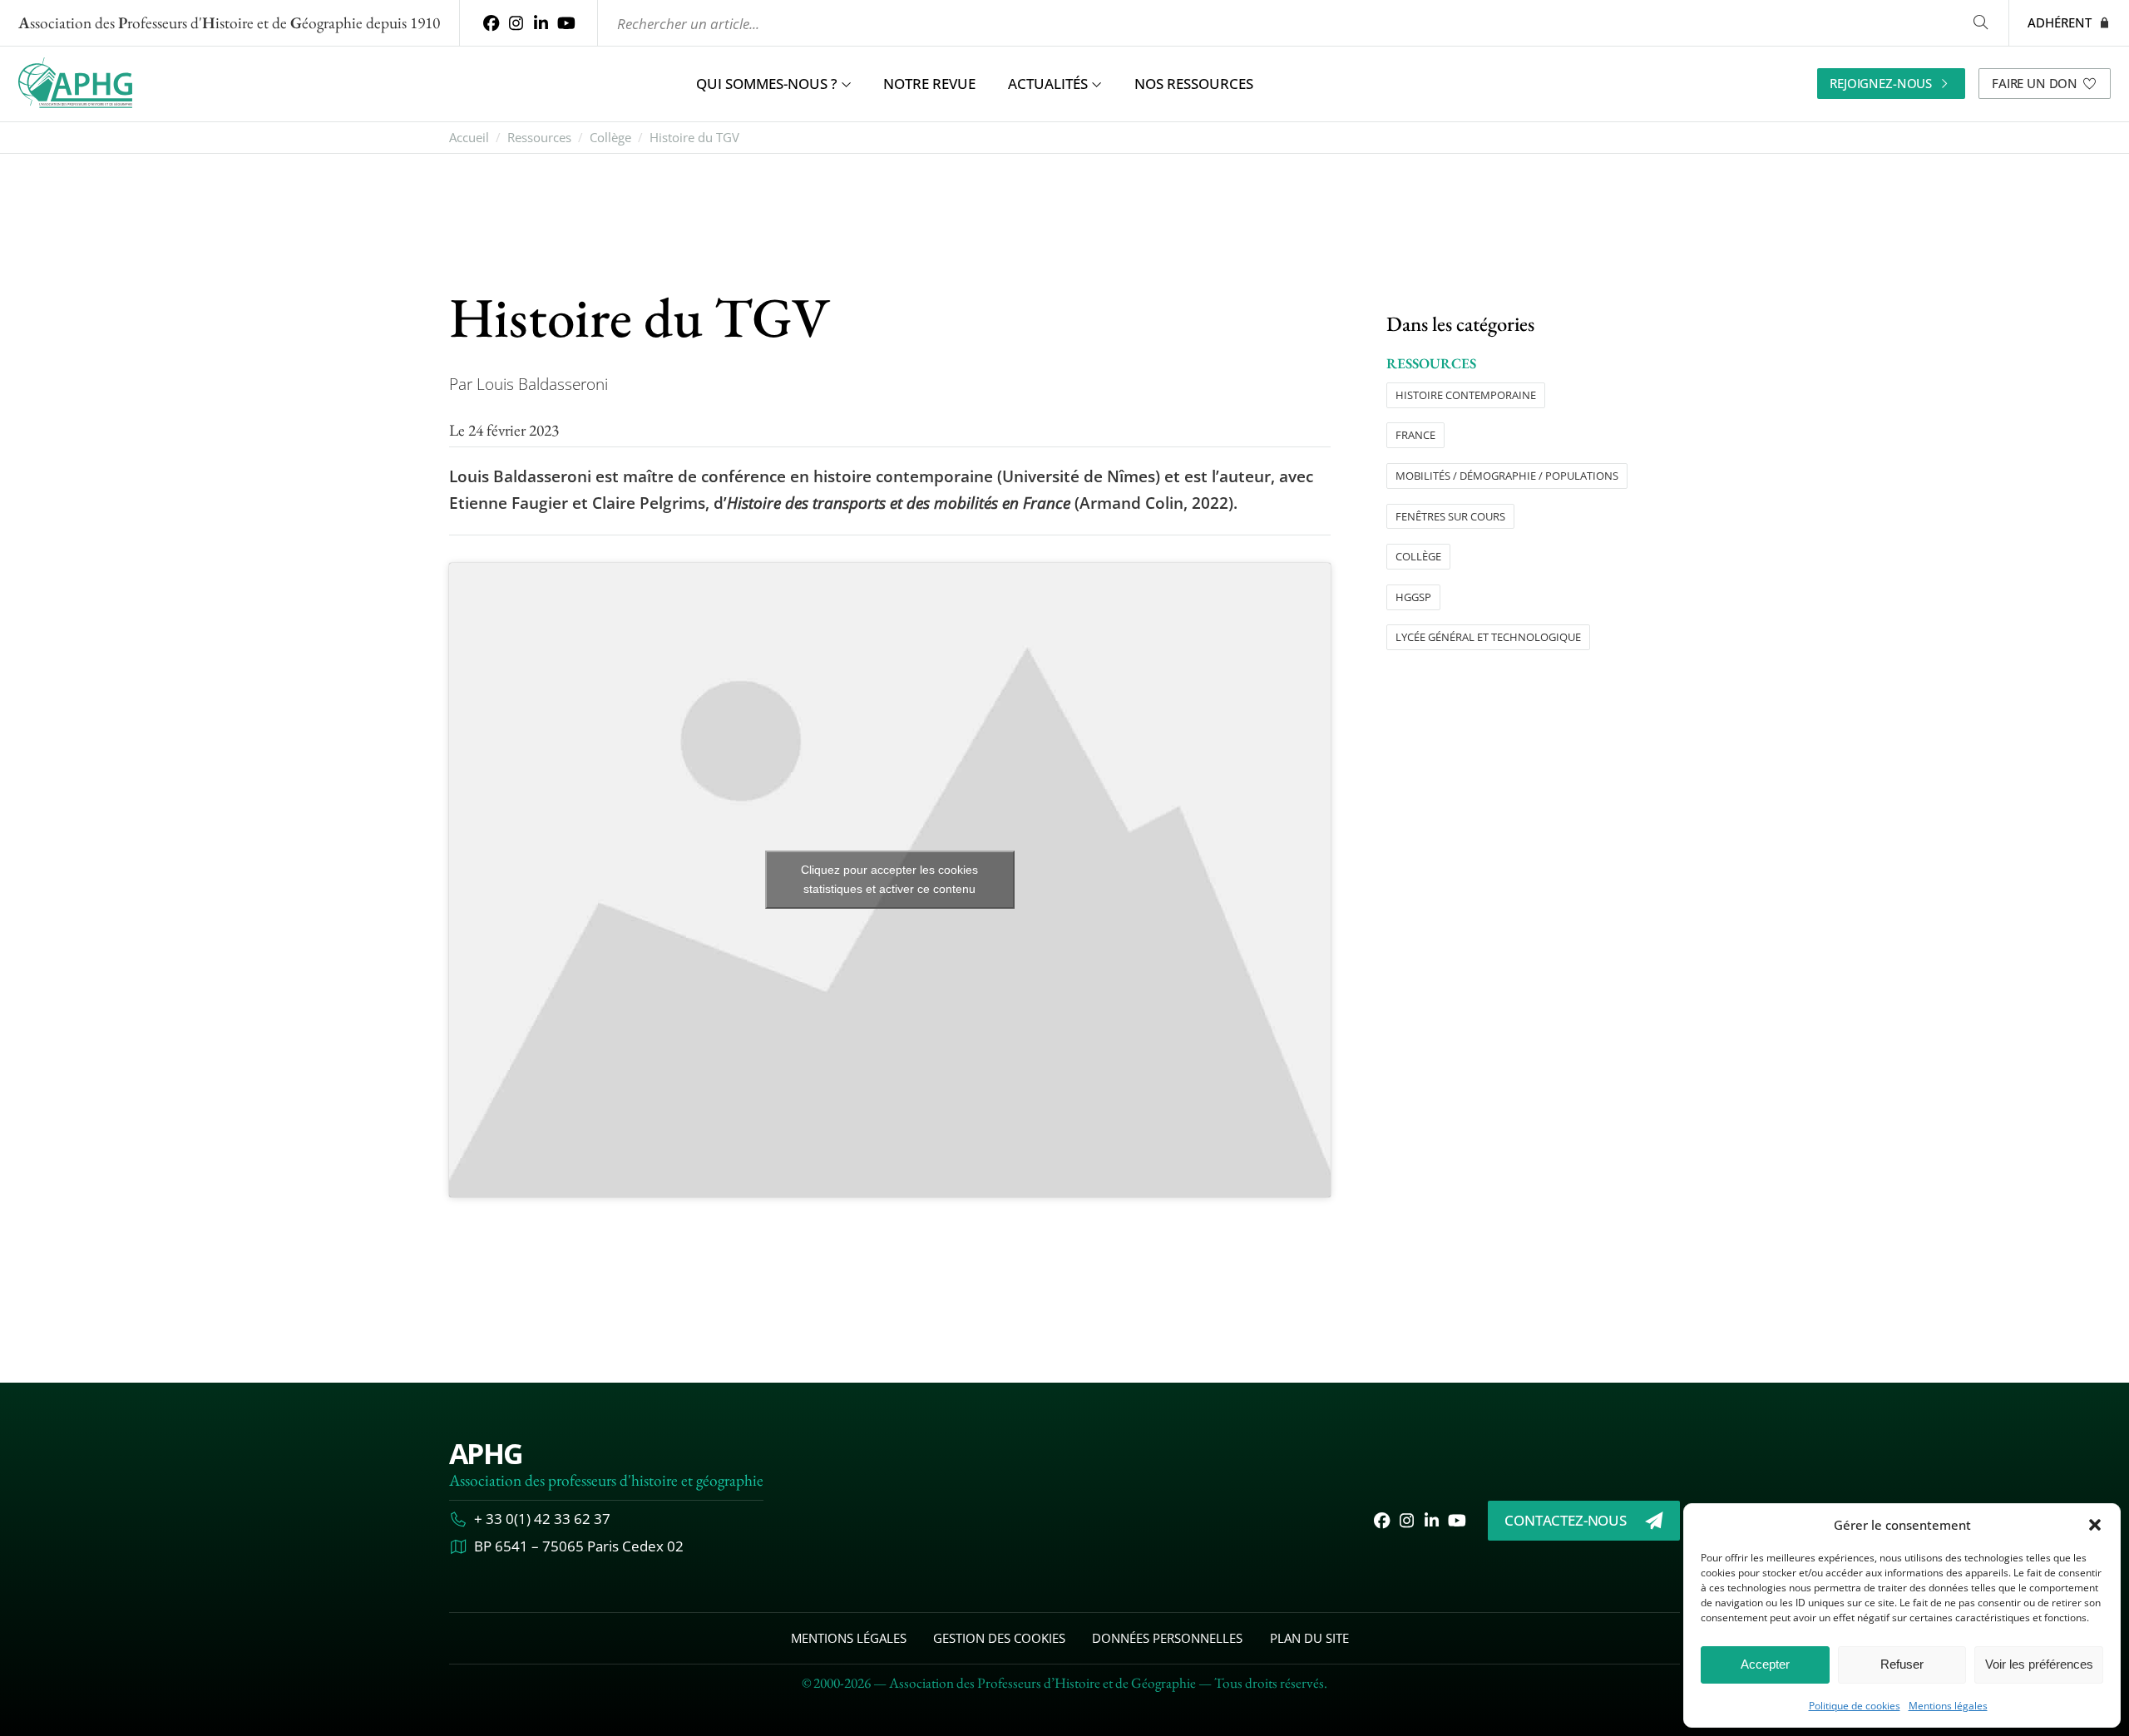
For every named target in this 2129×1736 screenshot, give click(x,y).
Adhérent (2060, 22)
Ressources (539, 138)
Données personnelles (1167, 1638)
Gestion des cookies (999, 1638)
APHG (486, 1454)
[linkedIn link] (541, 23)
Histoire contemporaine (1466, 394)
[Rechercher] (1980, 23)
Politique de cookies (1855, 1706)
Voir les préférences (2039, 1664)
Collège (610, 138)
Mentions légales (1948, 1706)
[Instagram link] (516, 23)
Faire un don (2035, 83)
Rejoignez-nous (1881, 83)
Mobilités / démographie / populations (1507, 475)
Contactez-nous (1566, 1520)
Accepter (1765, 1664)
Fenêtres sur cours (1450, 515)
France (1415, 435)
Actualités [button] (1048, 84)
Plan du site (1309, 1638)
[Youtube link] (566, 23)
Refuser (1902, 1664)
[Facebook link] (491, 23)
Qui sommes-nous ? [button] (767, 84)
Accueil (469, 138)
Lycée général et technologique (1488, 637)
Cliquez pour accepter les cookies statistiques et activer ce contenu (889, 879)
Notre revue (929, 84)
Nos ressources (1194, 84)
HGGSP (1413, 596)
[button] (2095, 1525)
